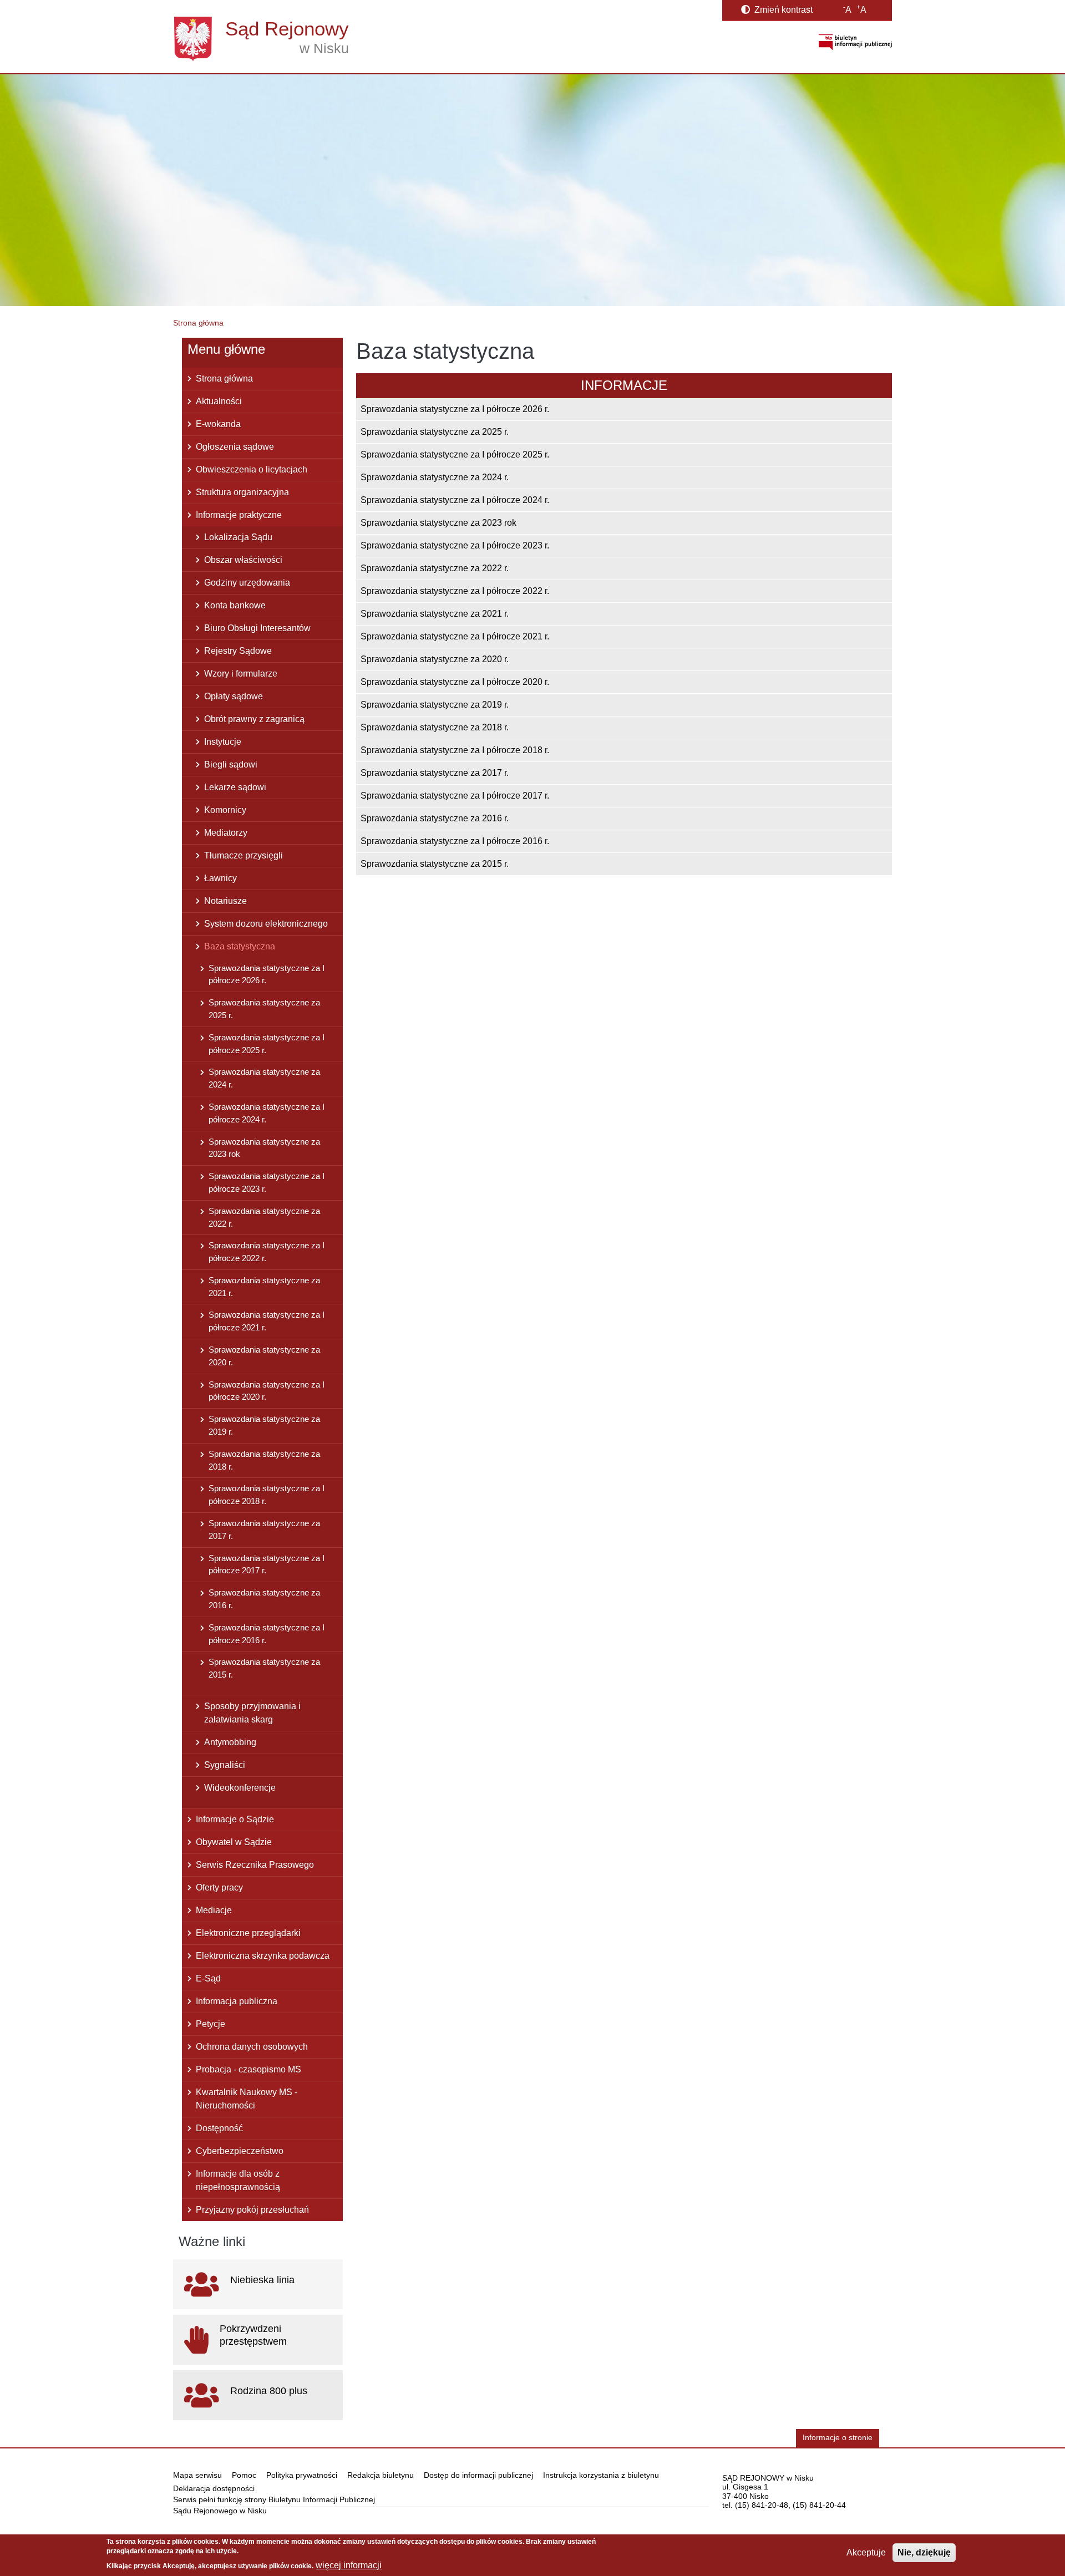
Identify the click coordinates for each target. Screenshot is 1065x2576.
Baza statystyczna (240, 946)
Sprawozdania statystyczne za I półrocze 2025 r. (455, 454)
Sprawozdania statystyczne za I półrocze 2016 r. (455, 841)
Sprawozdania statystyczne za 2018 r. (435, 727)
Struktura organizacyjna (242, 492)
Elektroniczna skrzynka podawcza (263, 1956)
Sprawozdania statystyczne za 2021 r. (435, 614)
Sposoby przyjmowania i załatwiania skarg (252, 1713)
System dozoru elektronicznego (266, 924)
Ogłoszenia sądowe (235, 447)
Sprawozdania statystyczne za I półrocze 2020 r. (455, 682)
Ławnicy (220, 878)
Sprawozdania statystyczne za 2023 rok (438, 523)
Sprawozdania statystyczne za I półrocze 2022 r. (455, 591)
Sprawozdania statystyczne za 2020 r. (435, 659)
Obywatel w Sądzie (234, 1842)
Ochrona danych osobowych (252, 2047)
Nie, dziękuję (924, 2552)
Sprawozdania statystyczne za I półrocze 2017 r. (455, 796)
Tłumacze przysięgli (244, 855)
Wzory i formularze (241, 674)
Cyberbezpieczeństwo (240, 2151)
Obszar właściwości (243, 560)
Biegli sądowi (231, 764)
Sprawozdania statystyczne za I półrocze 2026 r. (455, 409)
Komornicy (225, 810)
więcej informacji (349, 2565)
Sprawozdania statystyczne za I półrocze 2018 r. (455, 750)
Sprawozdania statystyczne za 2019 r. (435, 705)
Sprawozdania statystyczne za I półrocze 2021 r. (455, 636)
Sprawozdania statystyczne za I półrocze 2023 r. (455, 545)
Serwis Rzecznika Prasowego (255, 1865)
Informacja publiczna (237, 2001)
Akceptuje (866, 2552)
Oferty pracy (219, 1887)
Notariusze (225, 901)
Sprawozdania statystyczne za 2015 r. (435, 864)
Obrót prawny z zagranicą (254, 719)
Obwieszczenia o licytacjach (252, 469)
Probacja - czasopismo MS (248, 2069)
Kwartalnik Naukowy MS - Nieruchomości (247, 2099)
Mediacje (214, 1910)
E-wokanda (218, 424)
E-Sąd (208, 1978)
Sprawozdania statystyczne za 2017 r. (435, 773)
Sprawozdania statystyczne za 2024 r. (435, 477)
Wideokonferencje (240, 1788)
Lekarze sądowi (235, 787)
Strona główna (198, 323)
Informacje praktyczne (239, 515)
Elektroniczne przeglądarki (248, 1933)
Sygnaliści (225, 1765)
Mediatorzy (226, 833)
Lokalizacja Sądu (238, 537)
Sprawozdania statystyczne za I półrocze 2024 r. (455, 500)
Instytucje (223, 742)
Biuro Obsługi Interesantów (257, 628)
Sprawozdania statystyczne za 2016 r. (435, 818)
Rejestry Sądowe (238, 651)
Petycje (211, 2024)
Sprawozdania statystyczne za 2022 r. (435, 568)
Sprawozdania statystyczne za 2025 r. (435, 432)
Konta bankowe (235, 605)
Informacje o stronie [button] (838, 2438)
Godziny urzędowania (247, 583)
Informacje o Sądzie (235, 1819)
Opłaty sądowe (234, 696)
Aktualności (219, 401)
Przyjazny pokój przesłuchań (252, 2210)
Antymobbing (230, 1742)
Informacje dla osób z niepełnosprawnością (238, 2180)
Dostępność (219, 2128)
